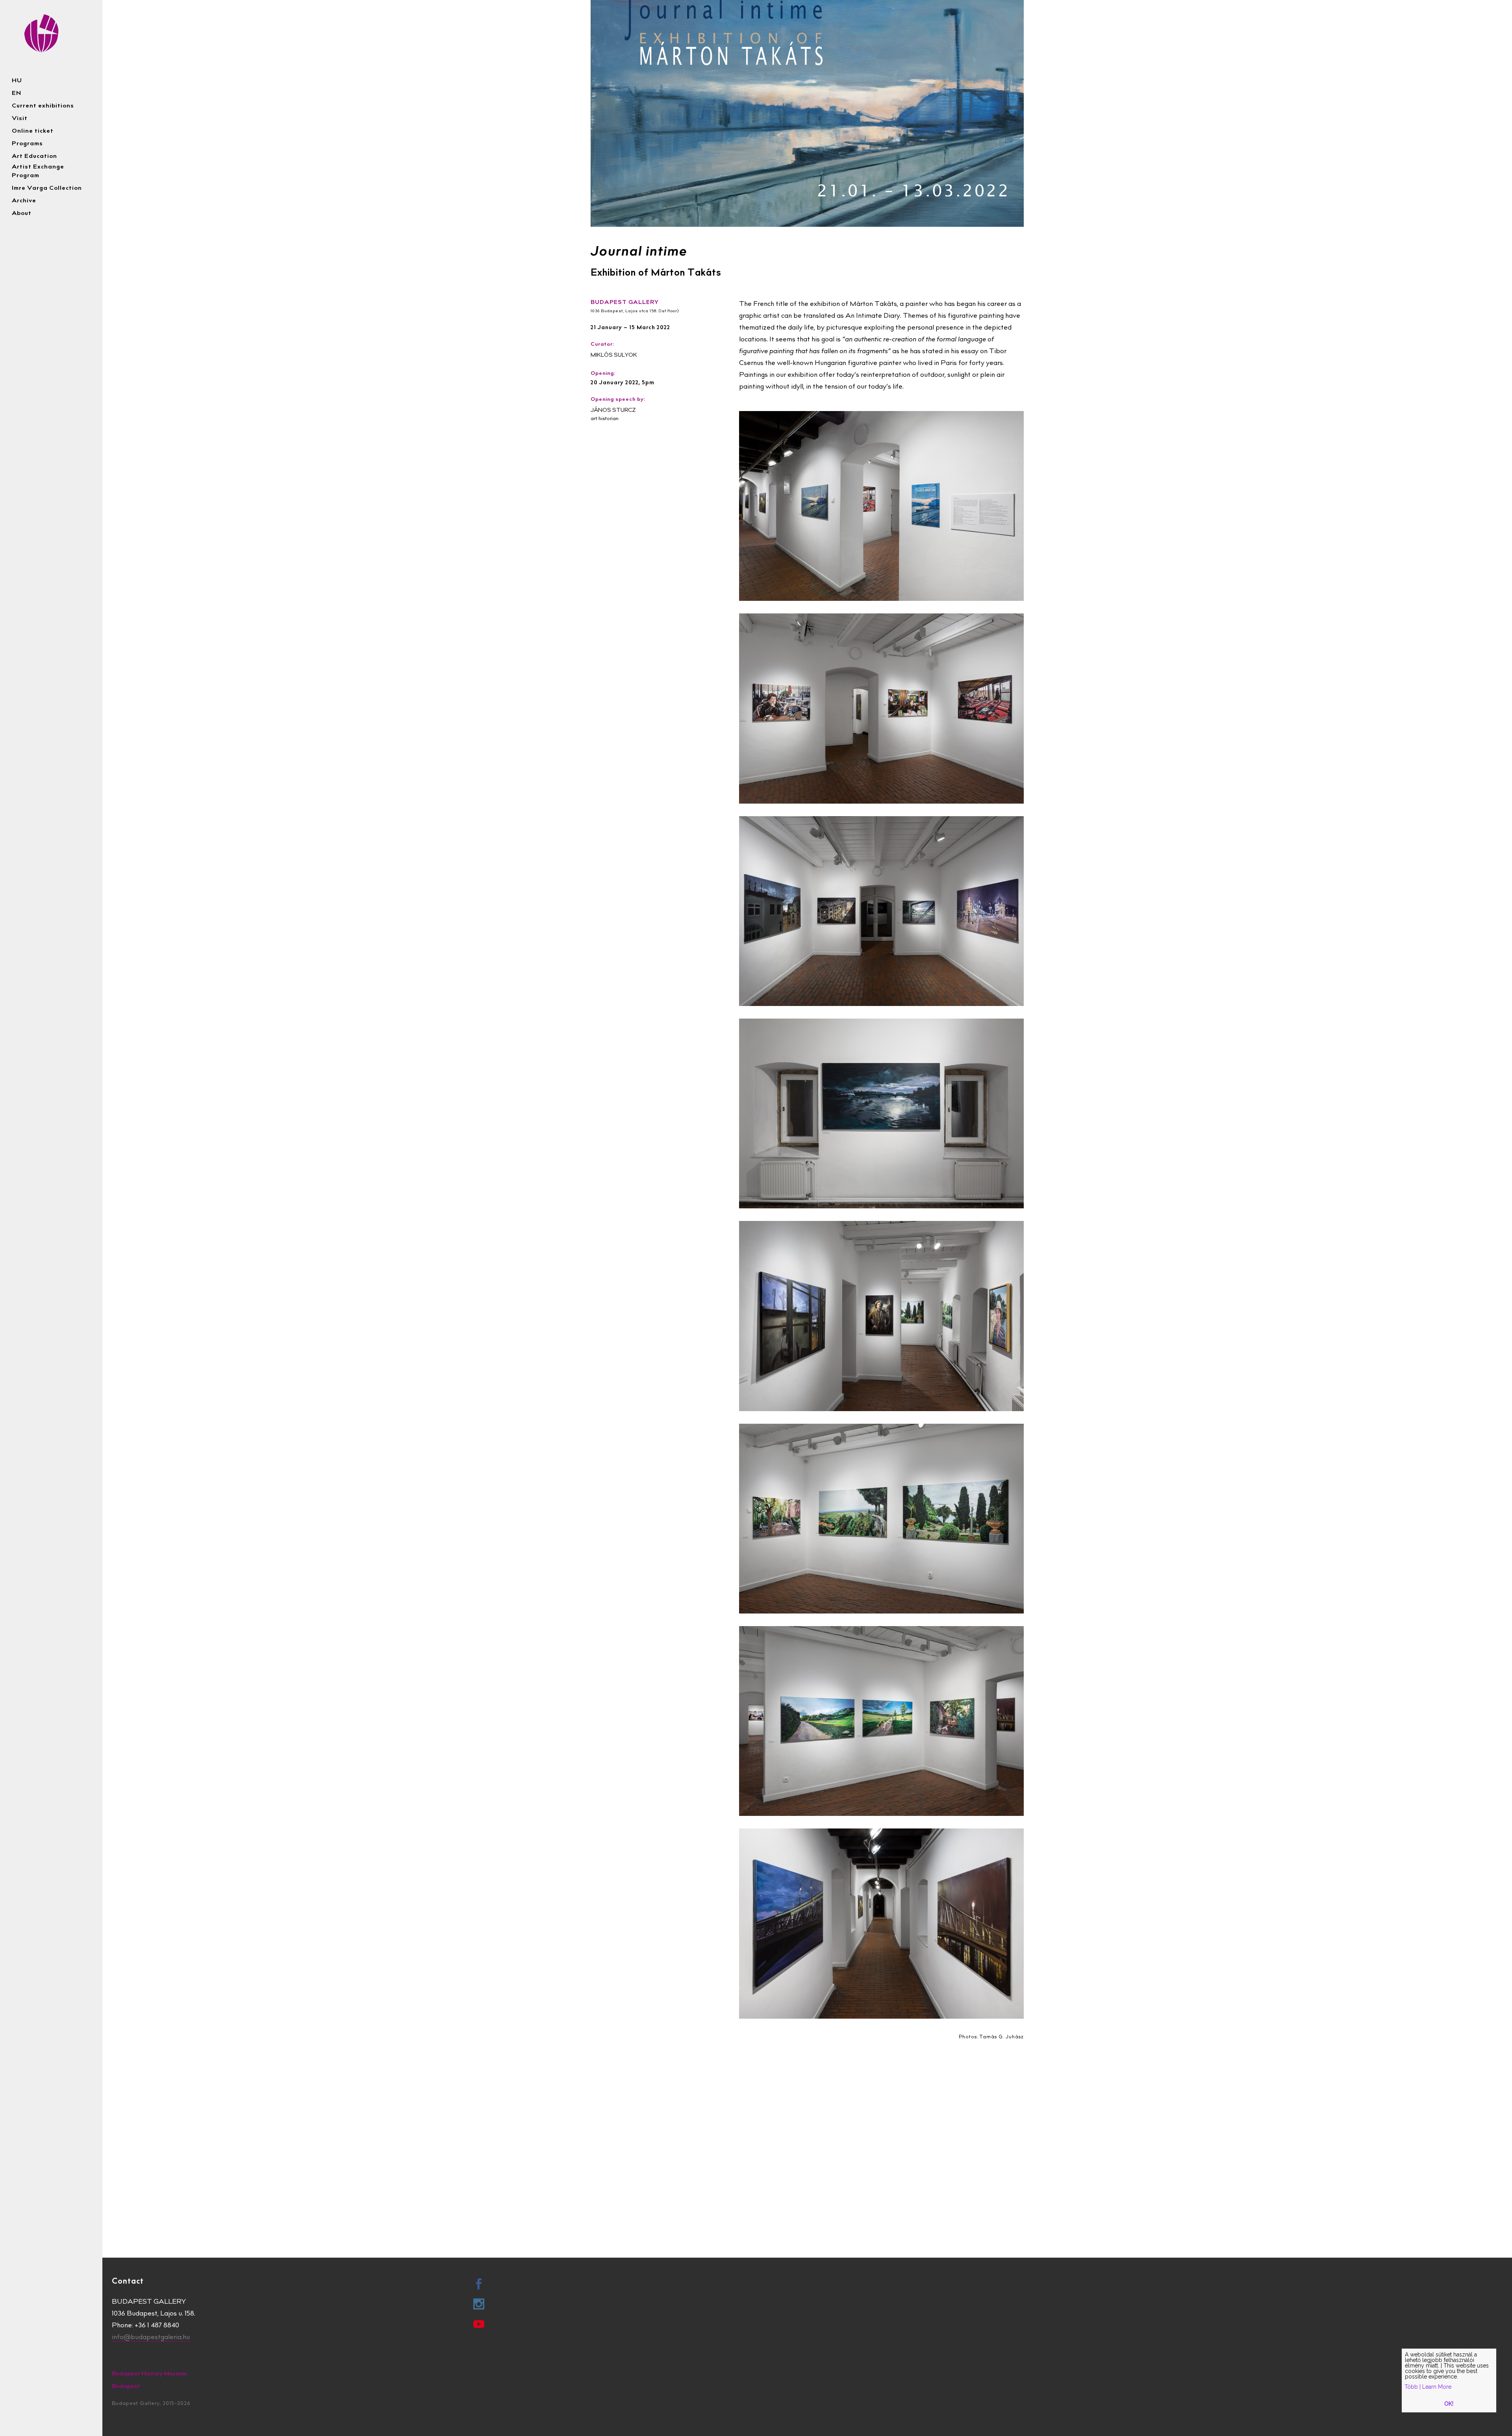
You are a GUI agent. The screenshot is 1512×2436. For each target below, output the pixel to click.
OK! (1449, 2404)
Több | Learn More (1428, 2387)
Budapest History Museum (149, 2374)
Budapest (126, 2387)
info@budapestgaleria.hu (151, 2338)
